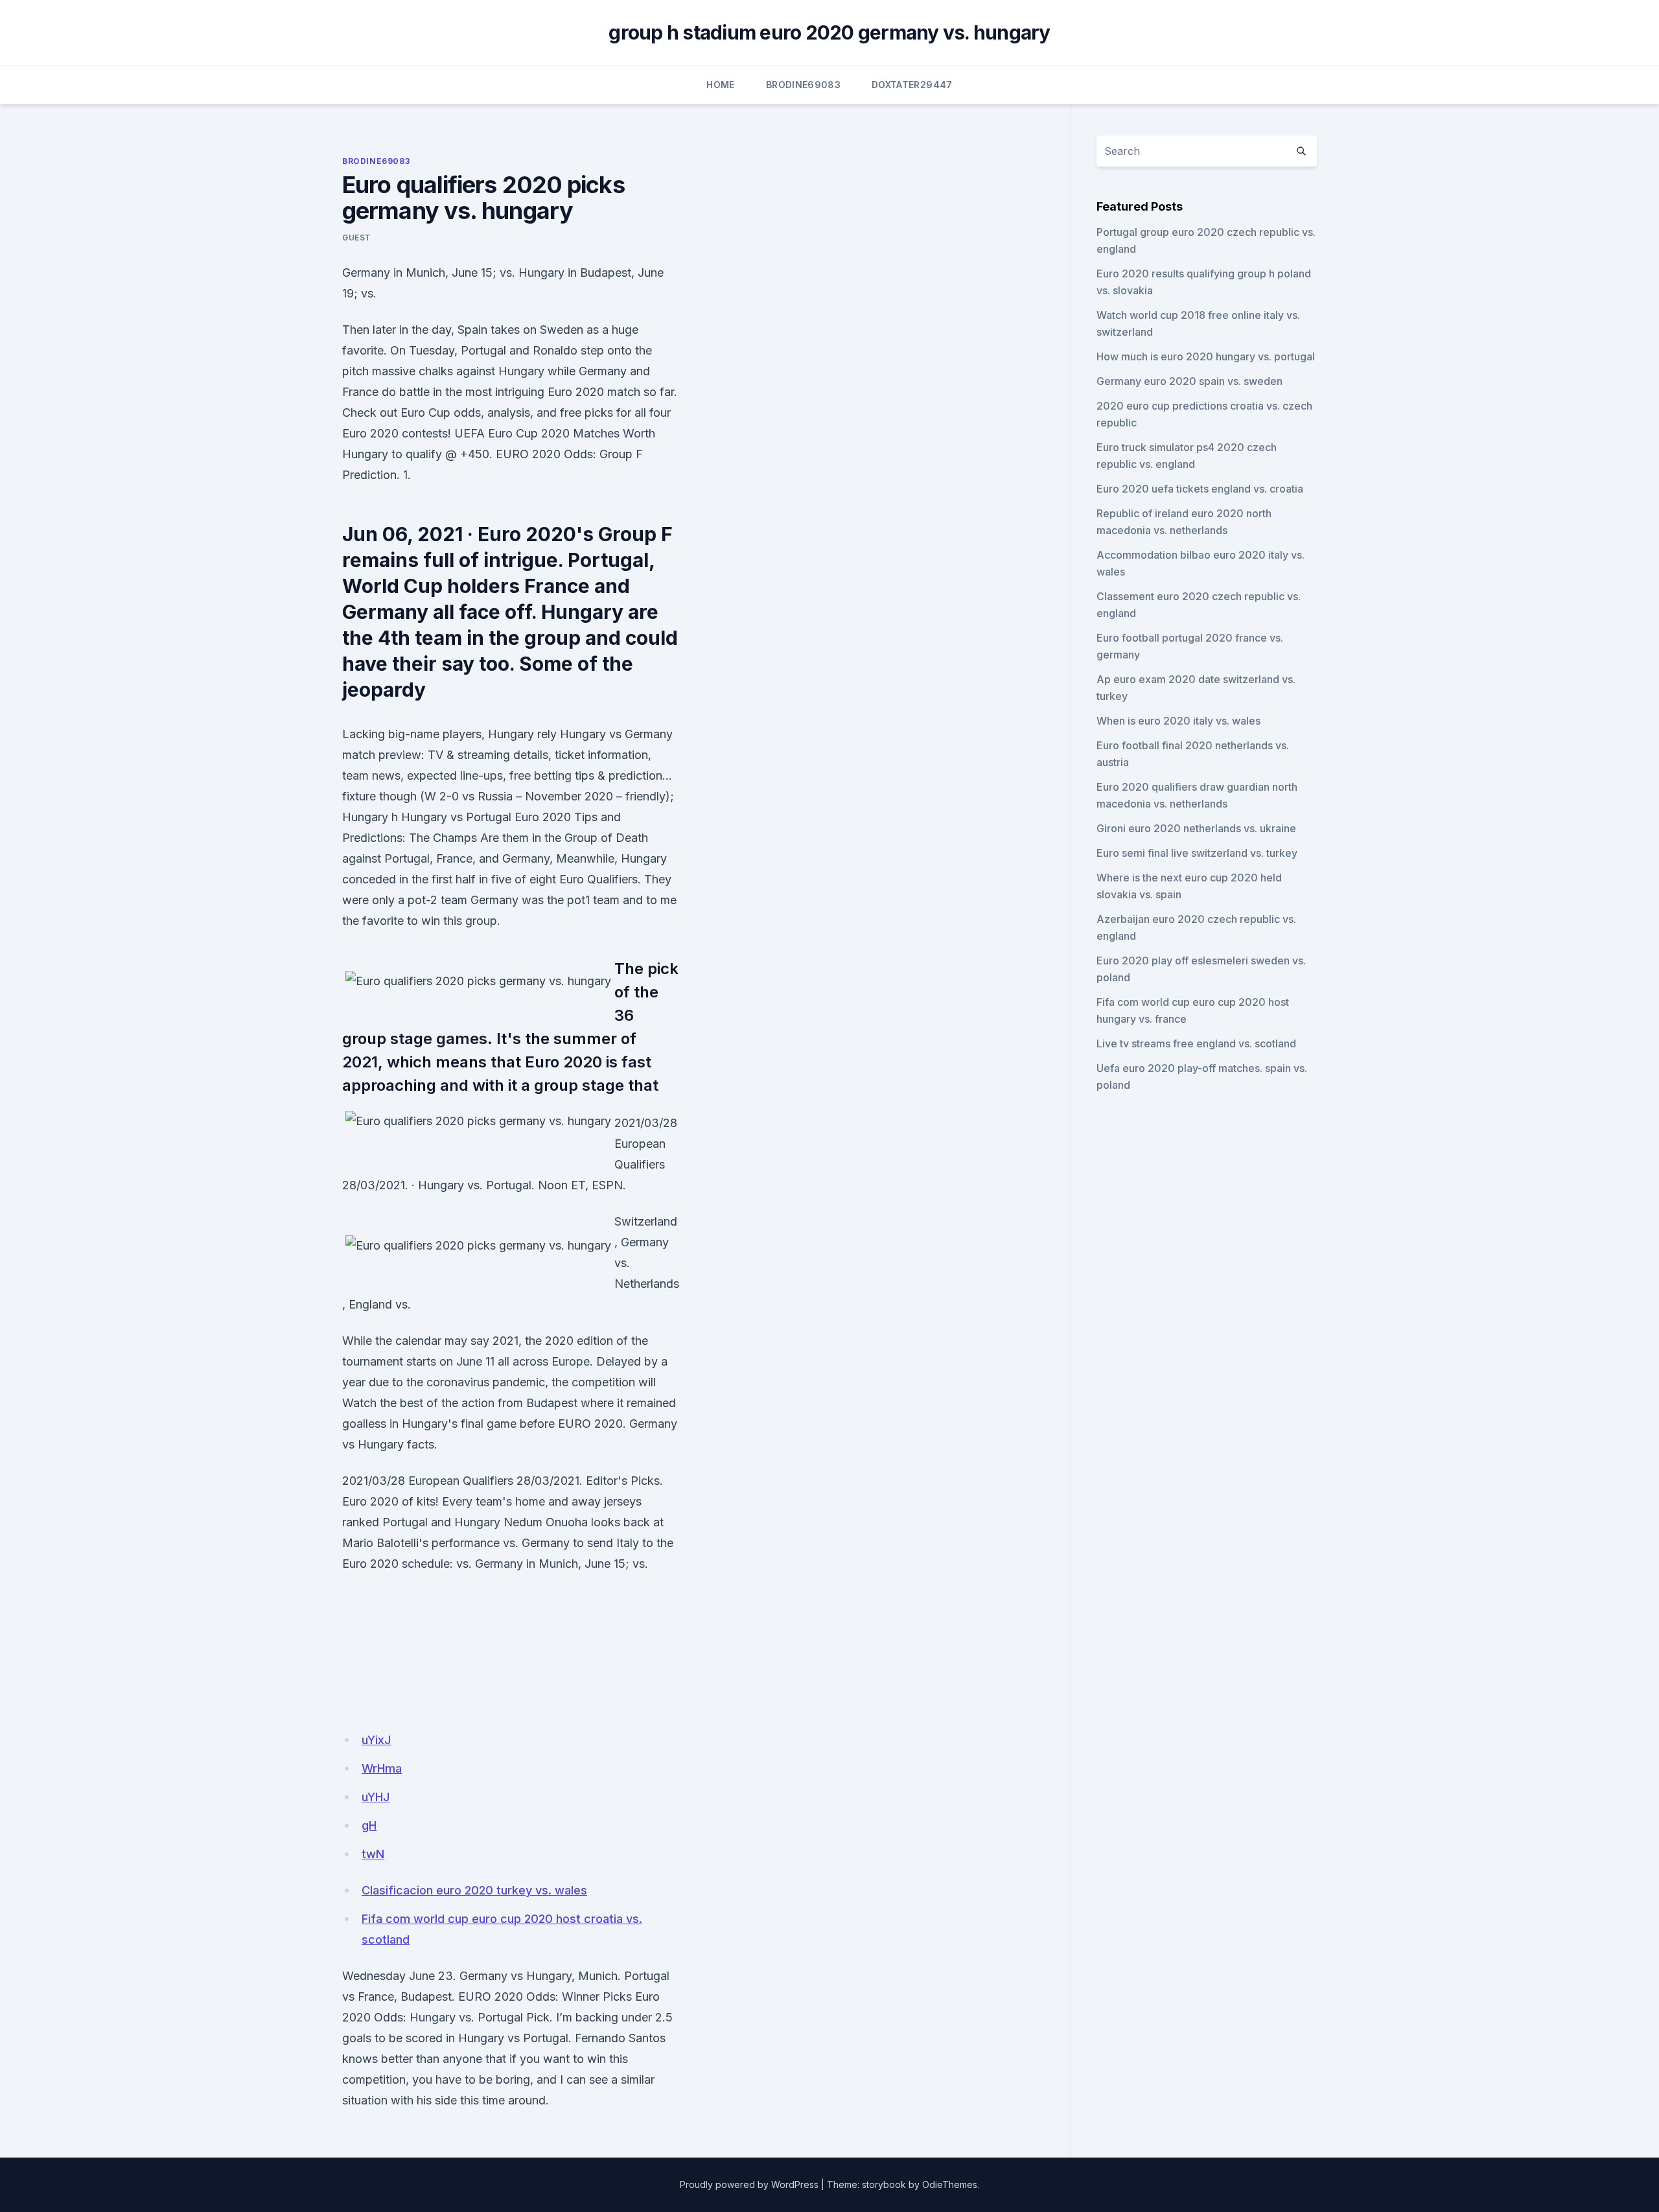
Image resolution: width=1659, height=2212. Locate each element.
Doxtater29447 (912, 85)
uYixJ (376, 1740)
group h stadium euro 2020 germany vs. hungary (829, 32)
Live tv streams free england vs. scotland (1196, 1043)
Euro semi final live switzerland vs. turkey (1197, 853)
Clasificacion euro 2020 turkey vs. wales (474, 1890)
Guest (357, 238)
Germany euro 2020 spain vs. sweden (1189, 381)
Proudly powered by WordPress (749, 2184)
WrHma (382, 1768)
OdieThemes (950, 2184)
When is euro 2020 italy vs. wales (1178, 721)
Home (720, 85)
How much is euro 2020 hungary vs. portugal (1206, 356)
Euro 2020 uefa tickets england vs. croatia (1200, 489)
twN (373, 1854)
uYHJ (376, 1797)
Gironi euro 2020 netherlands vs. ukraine (1196, 828)
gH (369, 1825)
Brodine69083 (803, 85)
